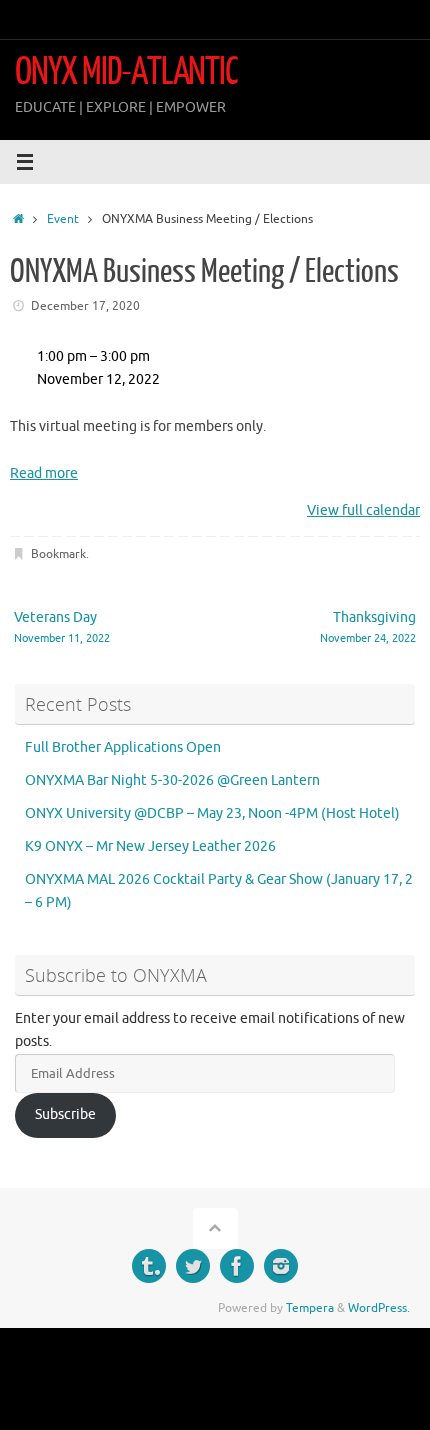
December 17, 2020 (85, 306)
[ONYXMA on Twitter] (193, 1266)
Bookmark (58, 554)
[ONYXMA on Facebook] (237, 1266)
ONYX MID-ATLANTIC (126, 72)
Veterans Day (62, 627)
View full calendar (363, 510)
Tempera (310, 1308)
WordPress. (379, 1308)
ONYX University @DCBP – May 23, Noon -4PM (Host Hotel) (212, 813)
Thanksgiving (368, 627)
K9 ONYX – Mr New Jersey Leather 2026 (150, 846)
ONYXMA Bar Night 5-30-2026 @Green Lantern (172, 780)
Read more (44, 473)
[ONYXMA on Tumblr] (149, 1266)
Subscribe (65, 1114)
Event (63, 219)
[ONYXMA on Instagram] (281, 1266)
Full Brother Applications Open (123, 747)
